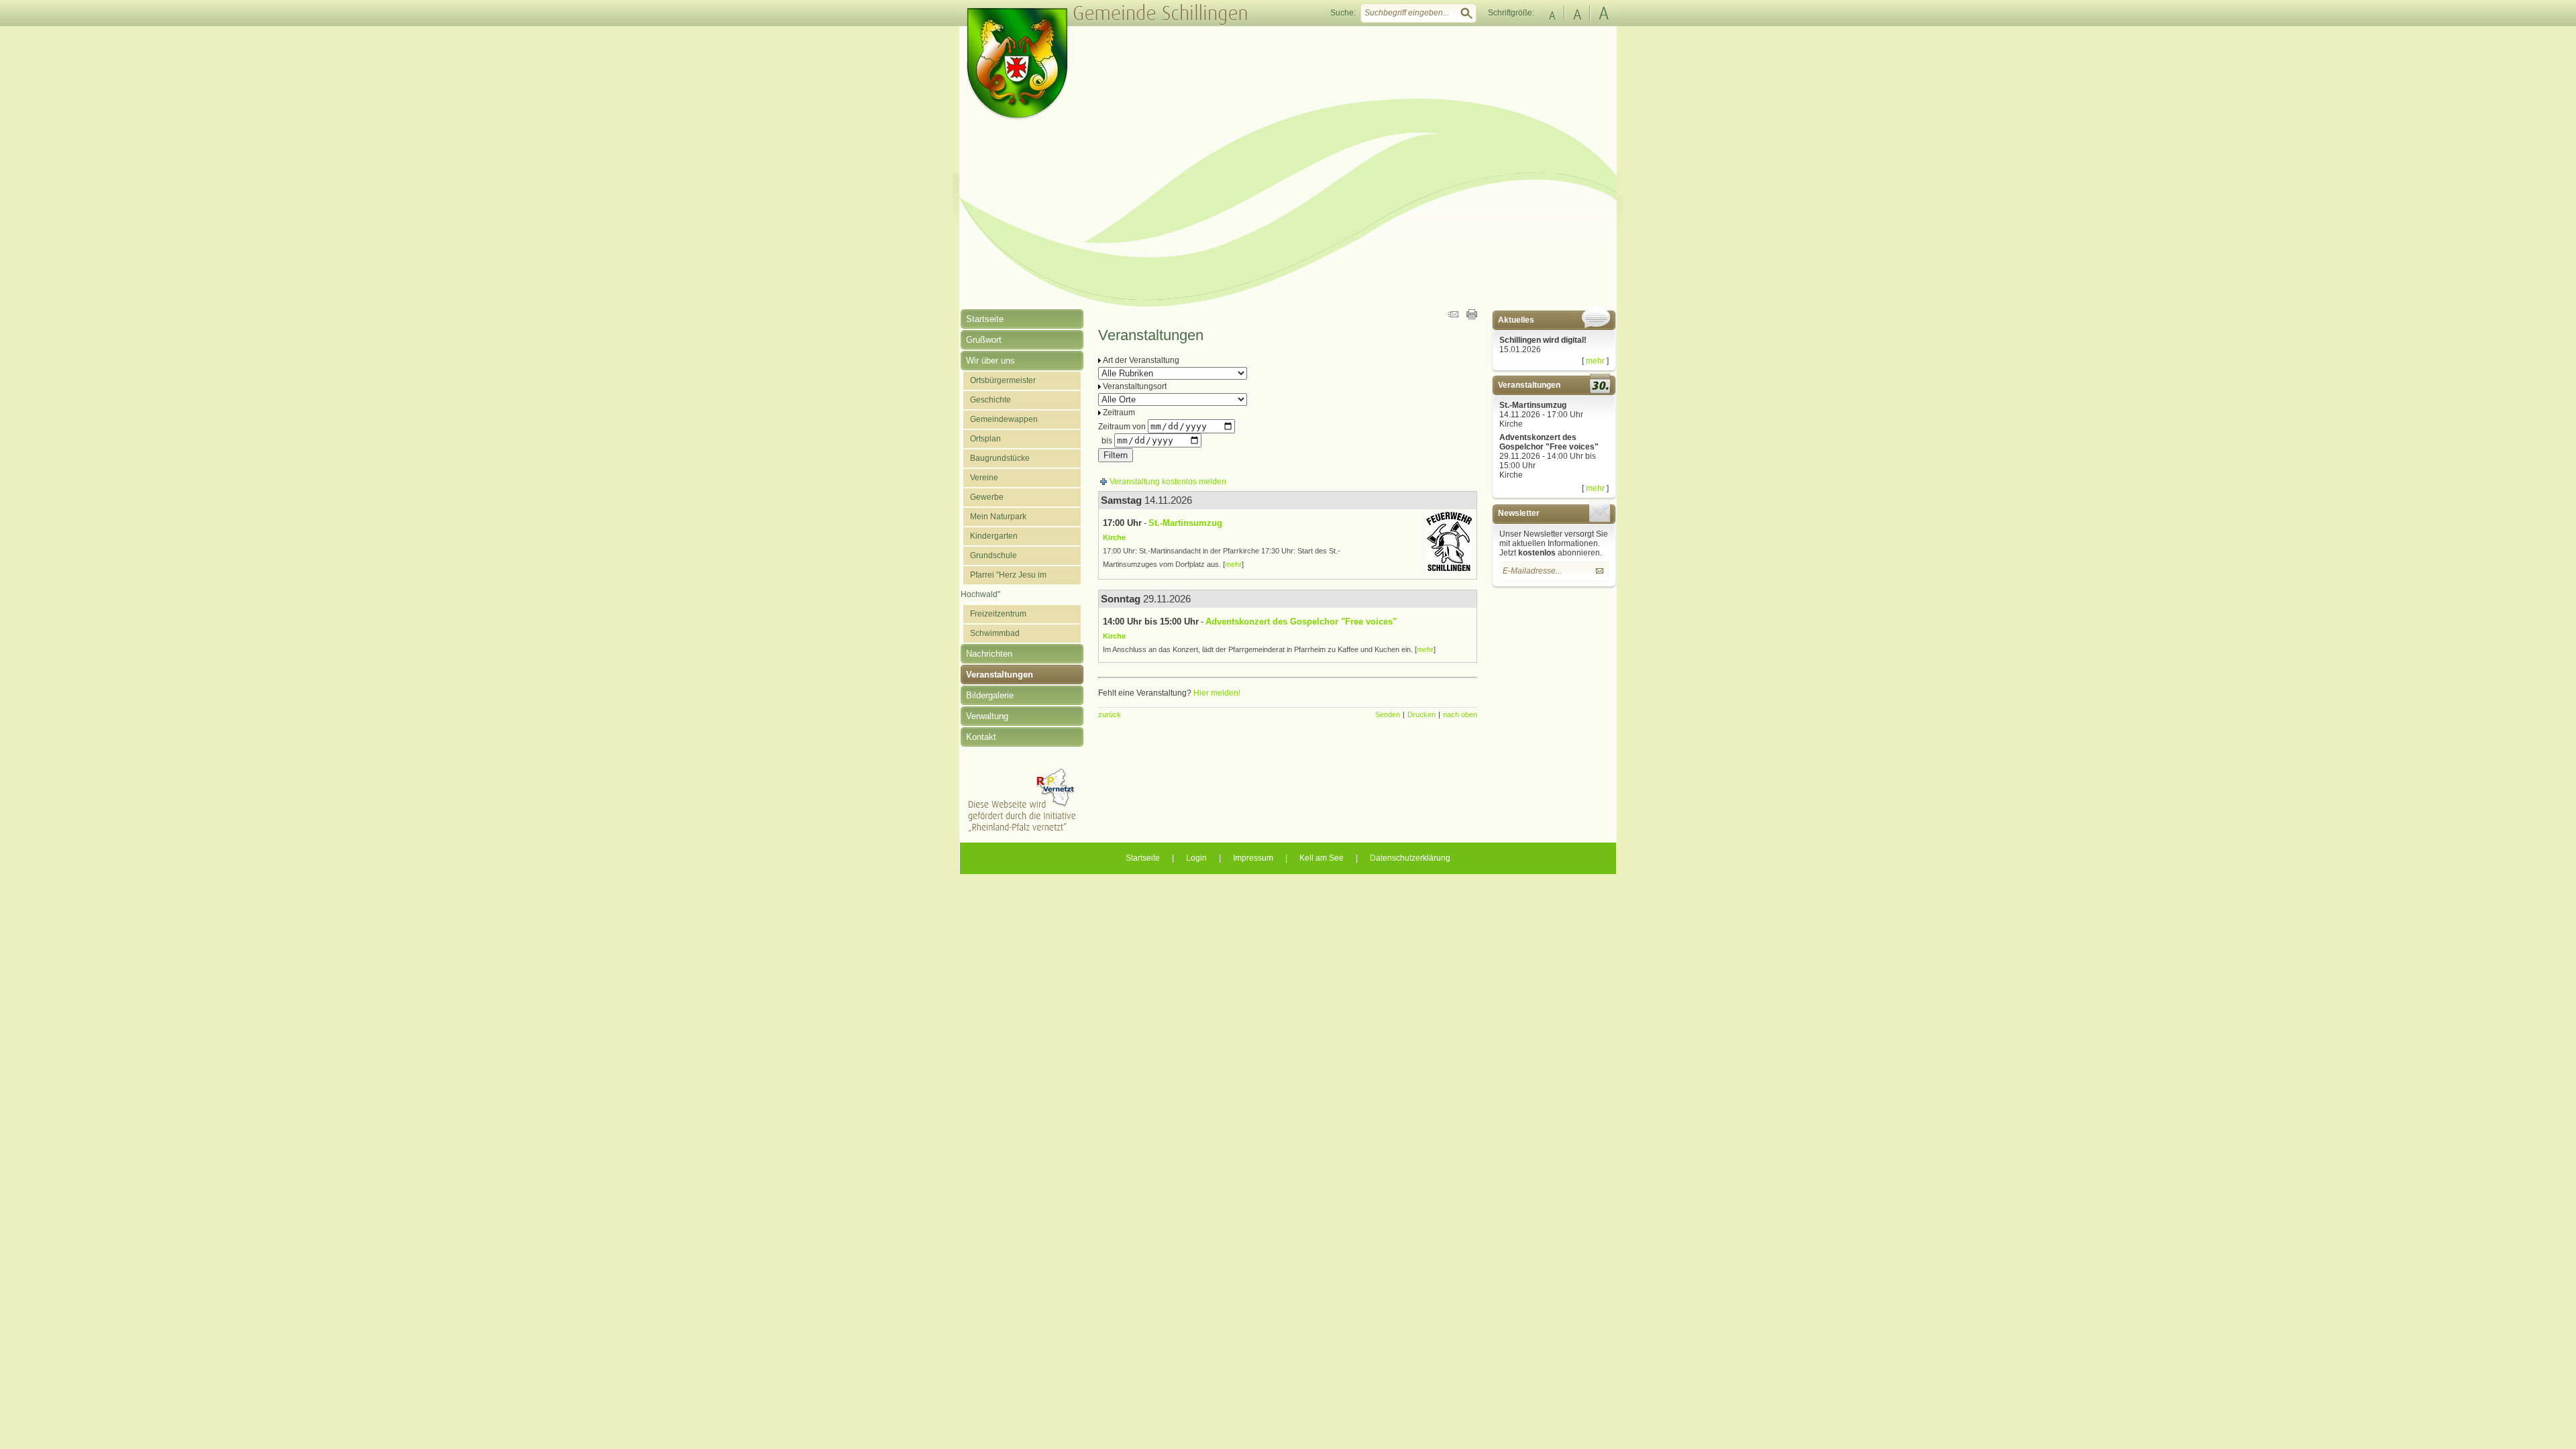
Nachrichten (989, 654)
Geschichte (990, 400)
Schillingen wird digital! (1543, 340)
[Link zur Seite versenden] (1453, 317)
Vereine (984, 478)
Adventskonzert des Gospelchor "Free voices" (1549, 442)
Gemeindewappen (1004, 419)
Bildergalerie (990, 695)
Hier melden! (1217, 693)
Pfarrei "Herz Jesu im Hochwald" (1004, 585)
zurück (1110, 714)
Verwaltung (987, 716)
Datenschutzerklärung (1410, 858)
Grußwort (984, 340)
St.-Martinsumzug (1533, 405)
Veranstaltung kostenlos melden (1168, 482)
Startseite (985, 319)
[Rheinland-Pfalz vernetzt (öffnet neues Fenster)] (1022, 830)
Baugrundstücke (1000, 458)
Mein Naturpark (998, 517)
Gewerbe (987, 497)
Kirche (1511, 424)
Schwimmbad (995, 633)
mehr (1595, 361)
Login (1196, 858)
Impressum (1253, 858)
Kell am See (1322, 858)
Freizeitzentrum (998, 614)
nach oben (1460, 714)
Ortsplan (985, 439)
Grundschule (994, 555)
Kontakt (981, 737)
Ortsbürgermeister (1003, 380)
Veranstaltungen (1000, 675)
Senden (1388, 714)
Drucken (1421, 714)
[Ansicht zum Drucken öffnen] (1472, 317)
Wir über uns (990, 361)
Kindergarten (994, 536)
